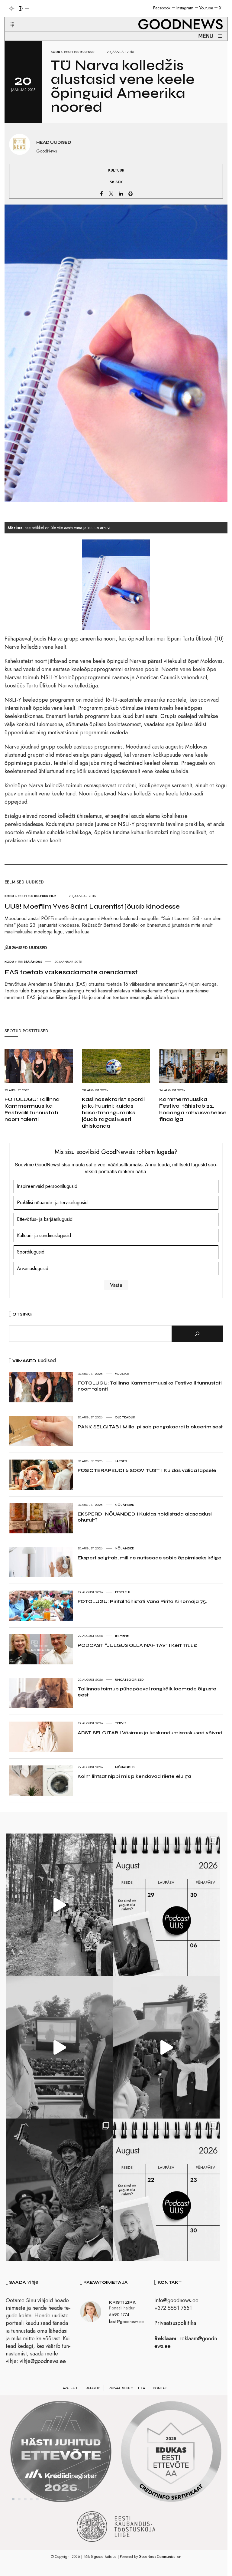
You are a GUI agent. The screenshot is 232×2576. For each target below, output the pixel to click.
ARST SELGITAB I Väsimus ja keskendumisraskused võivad (150, 1733)
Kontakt (161, 2388)
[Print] (130, 193)
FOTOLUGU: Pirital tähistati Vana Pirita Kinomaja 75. (142, 1601)
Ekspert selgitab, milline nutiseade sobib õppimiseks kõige (150, 1558)
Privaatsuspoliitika (175, 2323)
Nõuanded (125, 1505)
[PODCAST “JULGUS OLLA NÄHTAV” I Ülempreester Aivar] (166, 2190)
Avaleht (70, 2388)
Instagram (185, 8)
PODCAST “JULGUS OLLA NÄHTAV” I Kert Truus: (137, 1645)
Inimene (122, 1636)
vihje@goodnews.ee (43, 2361)
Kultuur (87, 52)
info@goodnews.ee (176, 2300)
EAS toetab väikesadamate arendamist (71, 972)
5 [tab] (37, 2499)
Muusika (122, 1374)
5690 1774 (119, 2315)
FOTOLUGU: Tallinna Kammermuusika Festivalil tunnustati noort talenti (32, 1109)
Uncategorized (129, 1680)
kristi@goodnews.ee (126, 2322)
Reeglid (93, 2388)
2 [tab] (19, 2499)
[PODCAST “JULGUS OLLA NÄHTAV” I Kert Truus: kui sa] (166, 1905)
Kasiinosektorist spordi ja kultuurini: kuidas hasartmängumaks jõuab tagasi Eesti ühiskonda (113, 1113)
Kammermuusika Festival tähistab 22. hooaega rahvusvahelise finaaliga (193, 1109)
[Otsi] (197, 1334)
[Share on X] (111, 193)
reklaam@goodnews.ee (186, 2342)
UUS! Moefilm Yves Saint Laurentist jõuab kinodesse (92, 906)
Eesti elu (72, 52)
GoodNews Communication (160, 2557)
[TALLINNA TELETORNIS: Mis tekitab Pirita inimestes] (59, 2047)
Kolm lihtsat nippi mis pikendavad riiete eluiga (134, 1776)
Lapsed (121, 1461)
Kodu (55, 52)
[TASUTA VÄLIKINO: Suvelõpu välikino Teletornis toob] (59, 2190)
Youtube (206, 8)
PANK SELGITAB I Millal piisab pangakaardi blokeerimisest (150, 1427)
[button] (9, 18)
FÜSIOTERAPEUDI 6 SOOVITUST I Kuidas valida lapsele (147, 1470)
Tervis (121, 1723)
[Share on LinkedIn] (121, 193)
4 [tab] (31, 2499)
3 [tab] (25, 2499)
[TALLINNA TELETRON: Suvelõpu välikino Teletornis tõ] (166, 2047)
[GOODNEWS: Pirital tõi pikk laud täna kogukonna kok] (59, 1905)
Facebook (162, 8)
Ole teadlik (125, 1417)
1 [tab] (13, 2499)
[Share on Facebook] (101, 193)
